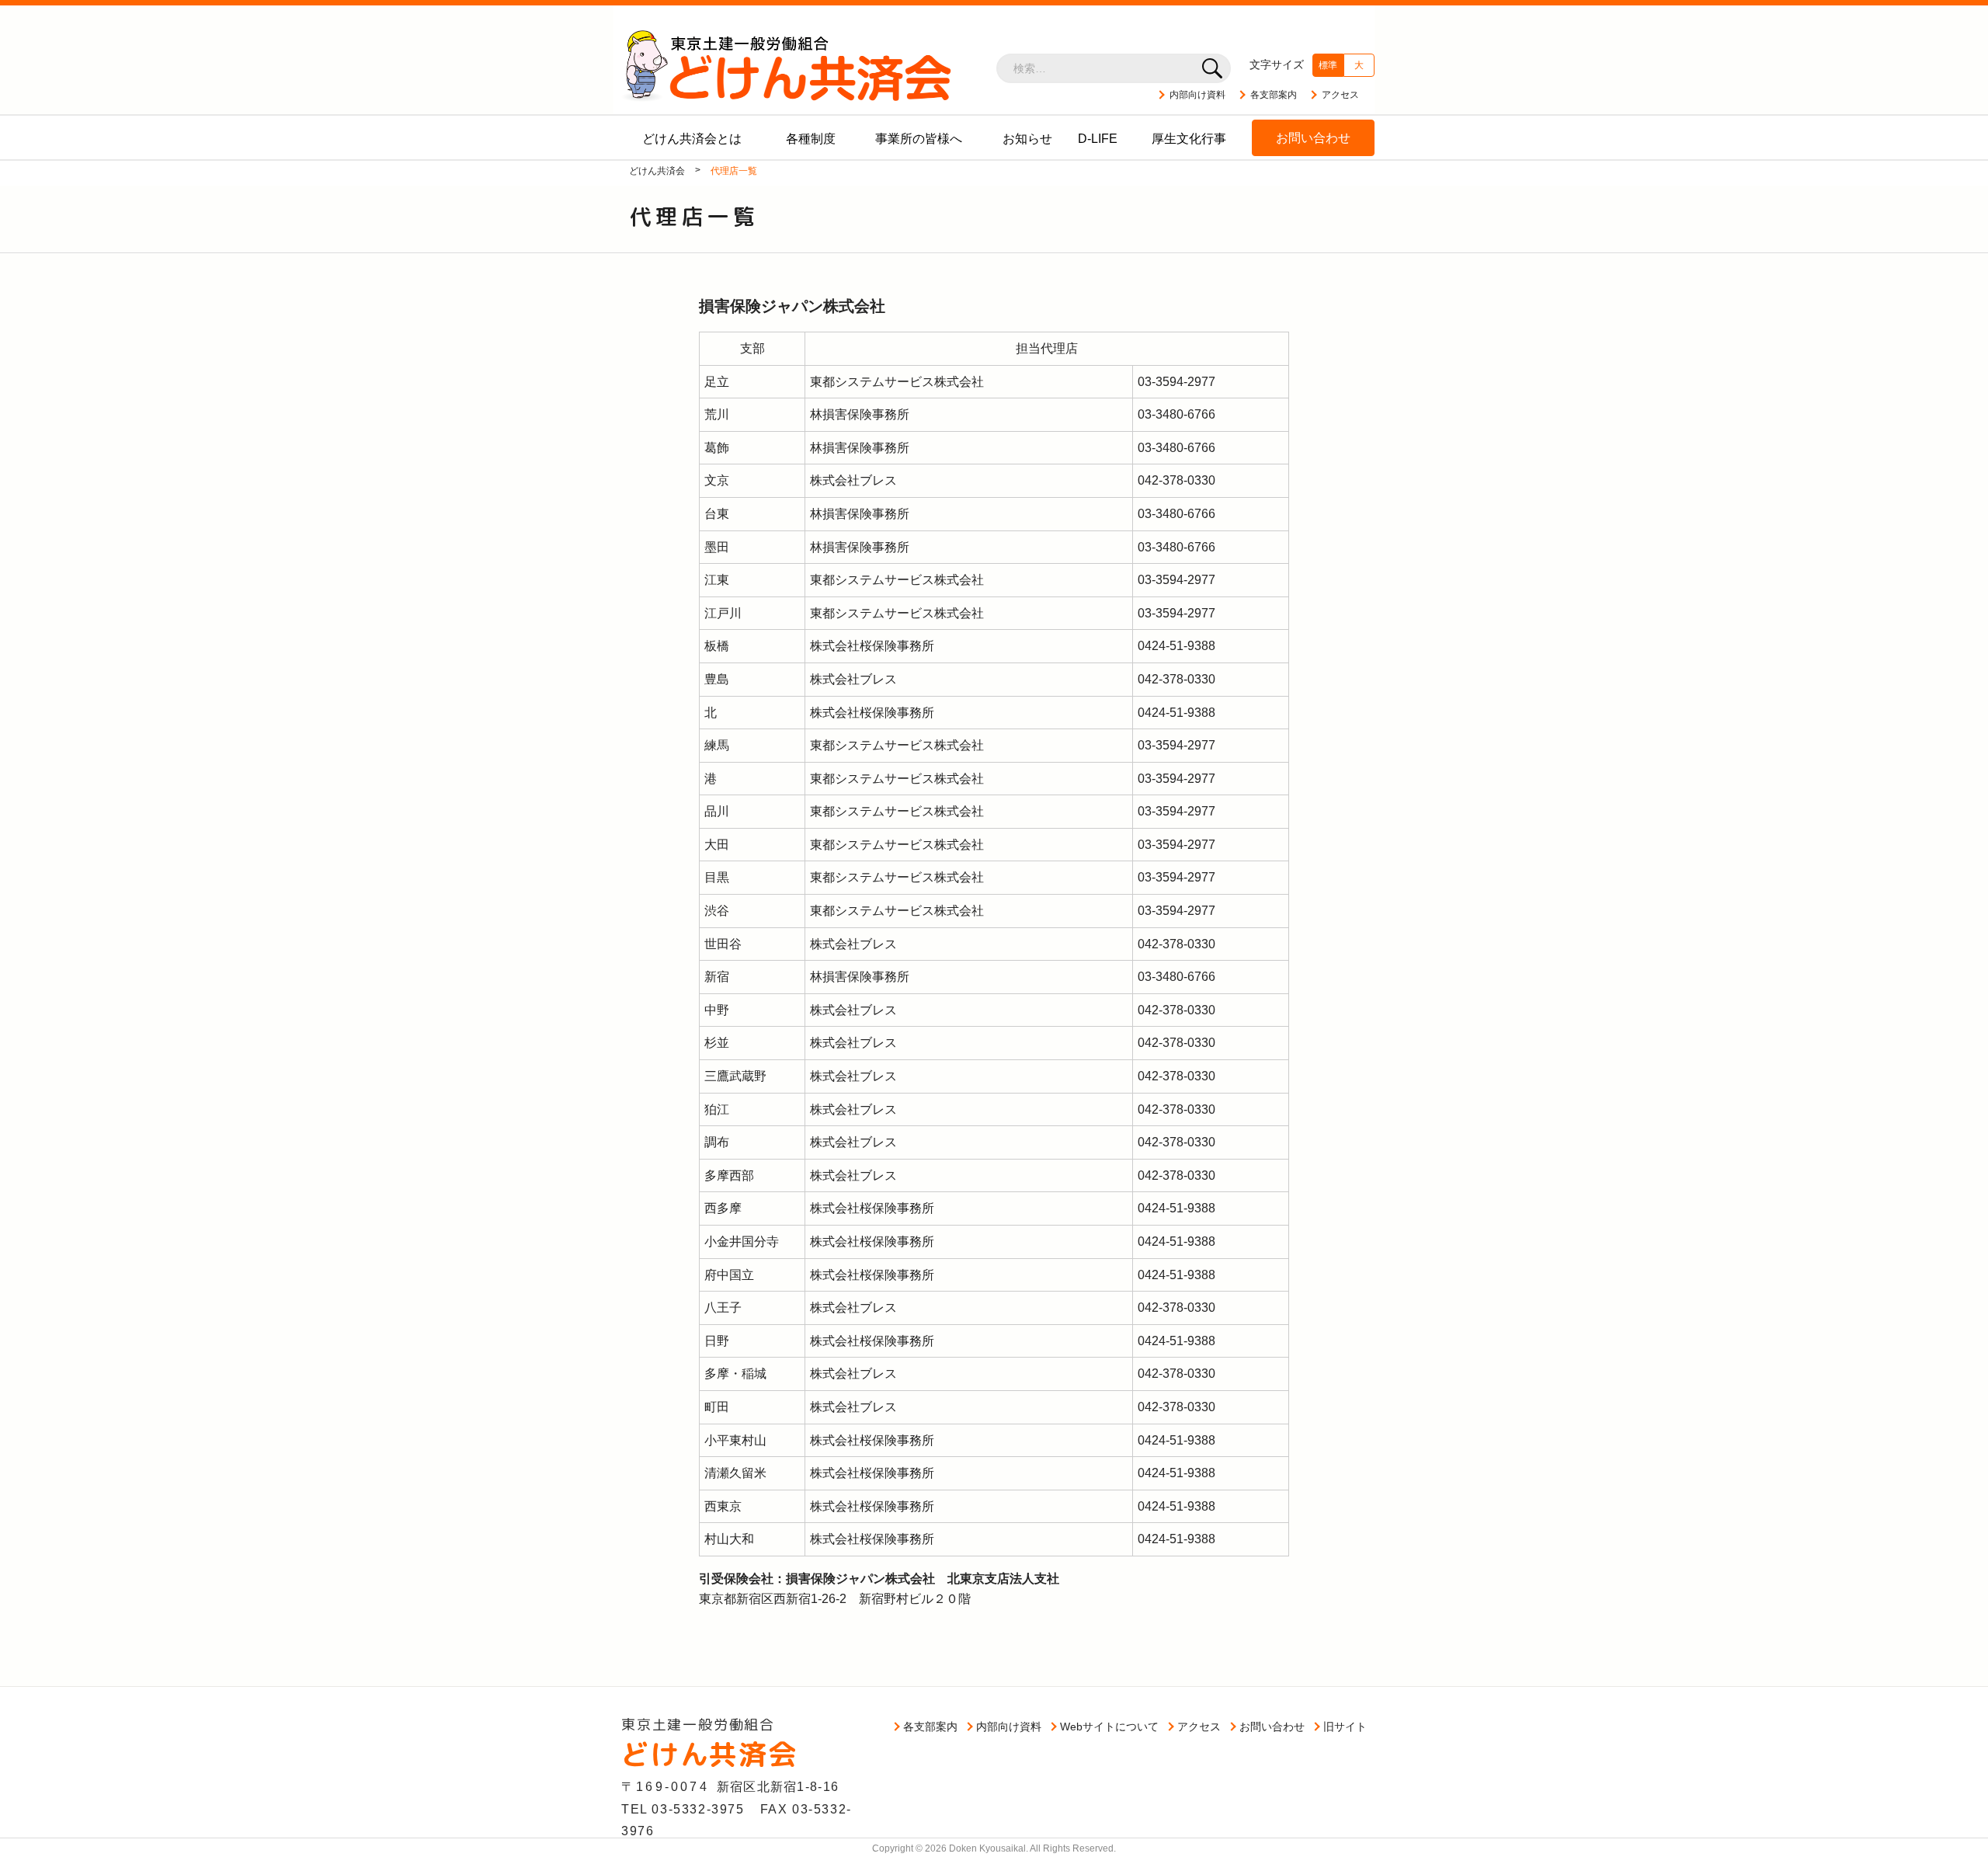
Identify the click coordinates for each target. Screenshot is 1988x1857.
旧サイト (1345, 1727)
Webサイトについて (1109, 1727)
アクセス (1340, 95)
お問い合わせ (1272, 1727)
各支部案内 (1274, 95)
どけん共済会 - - (787, 65)
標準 (1328, 65)
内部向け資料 (1197, 95)
